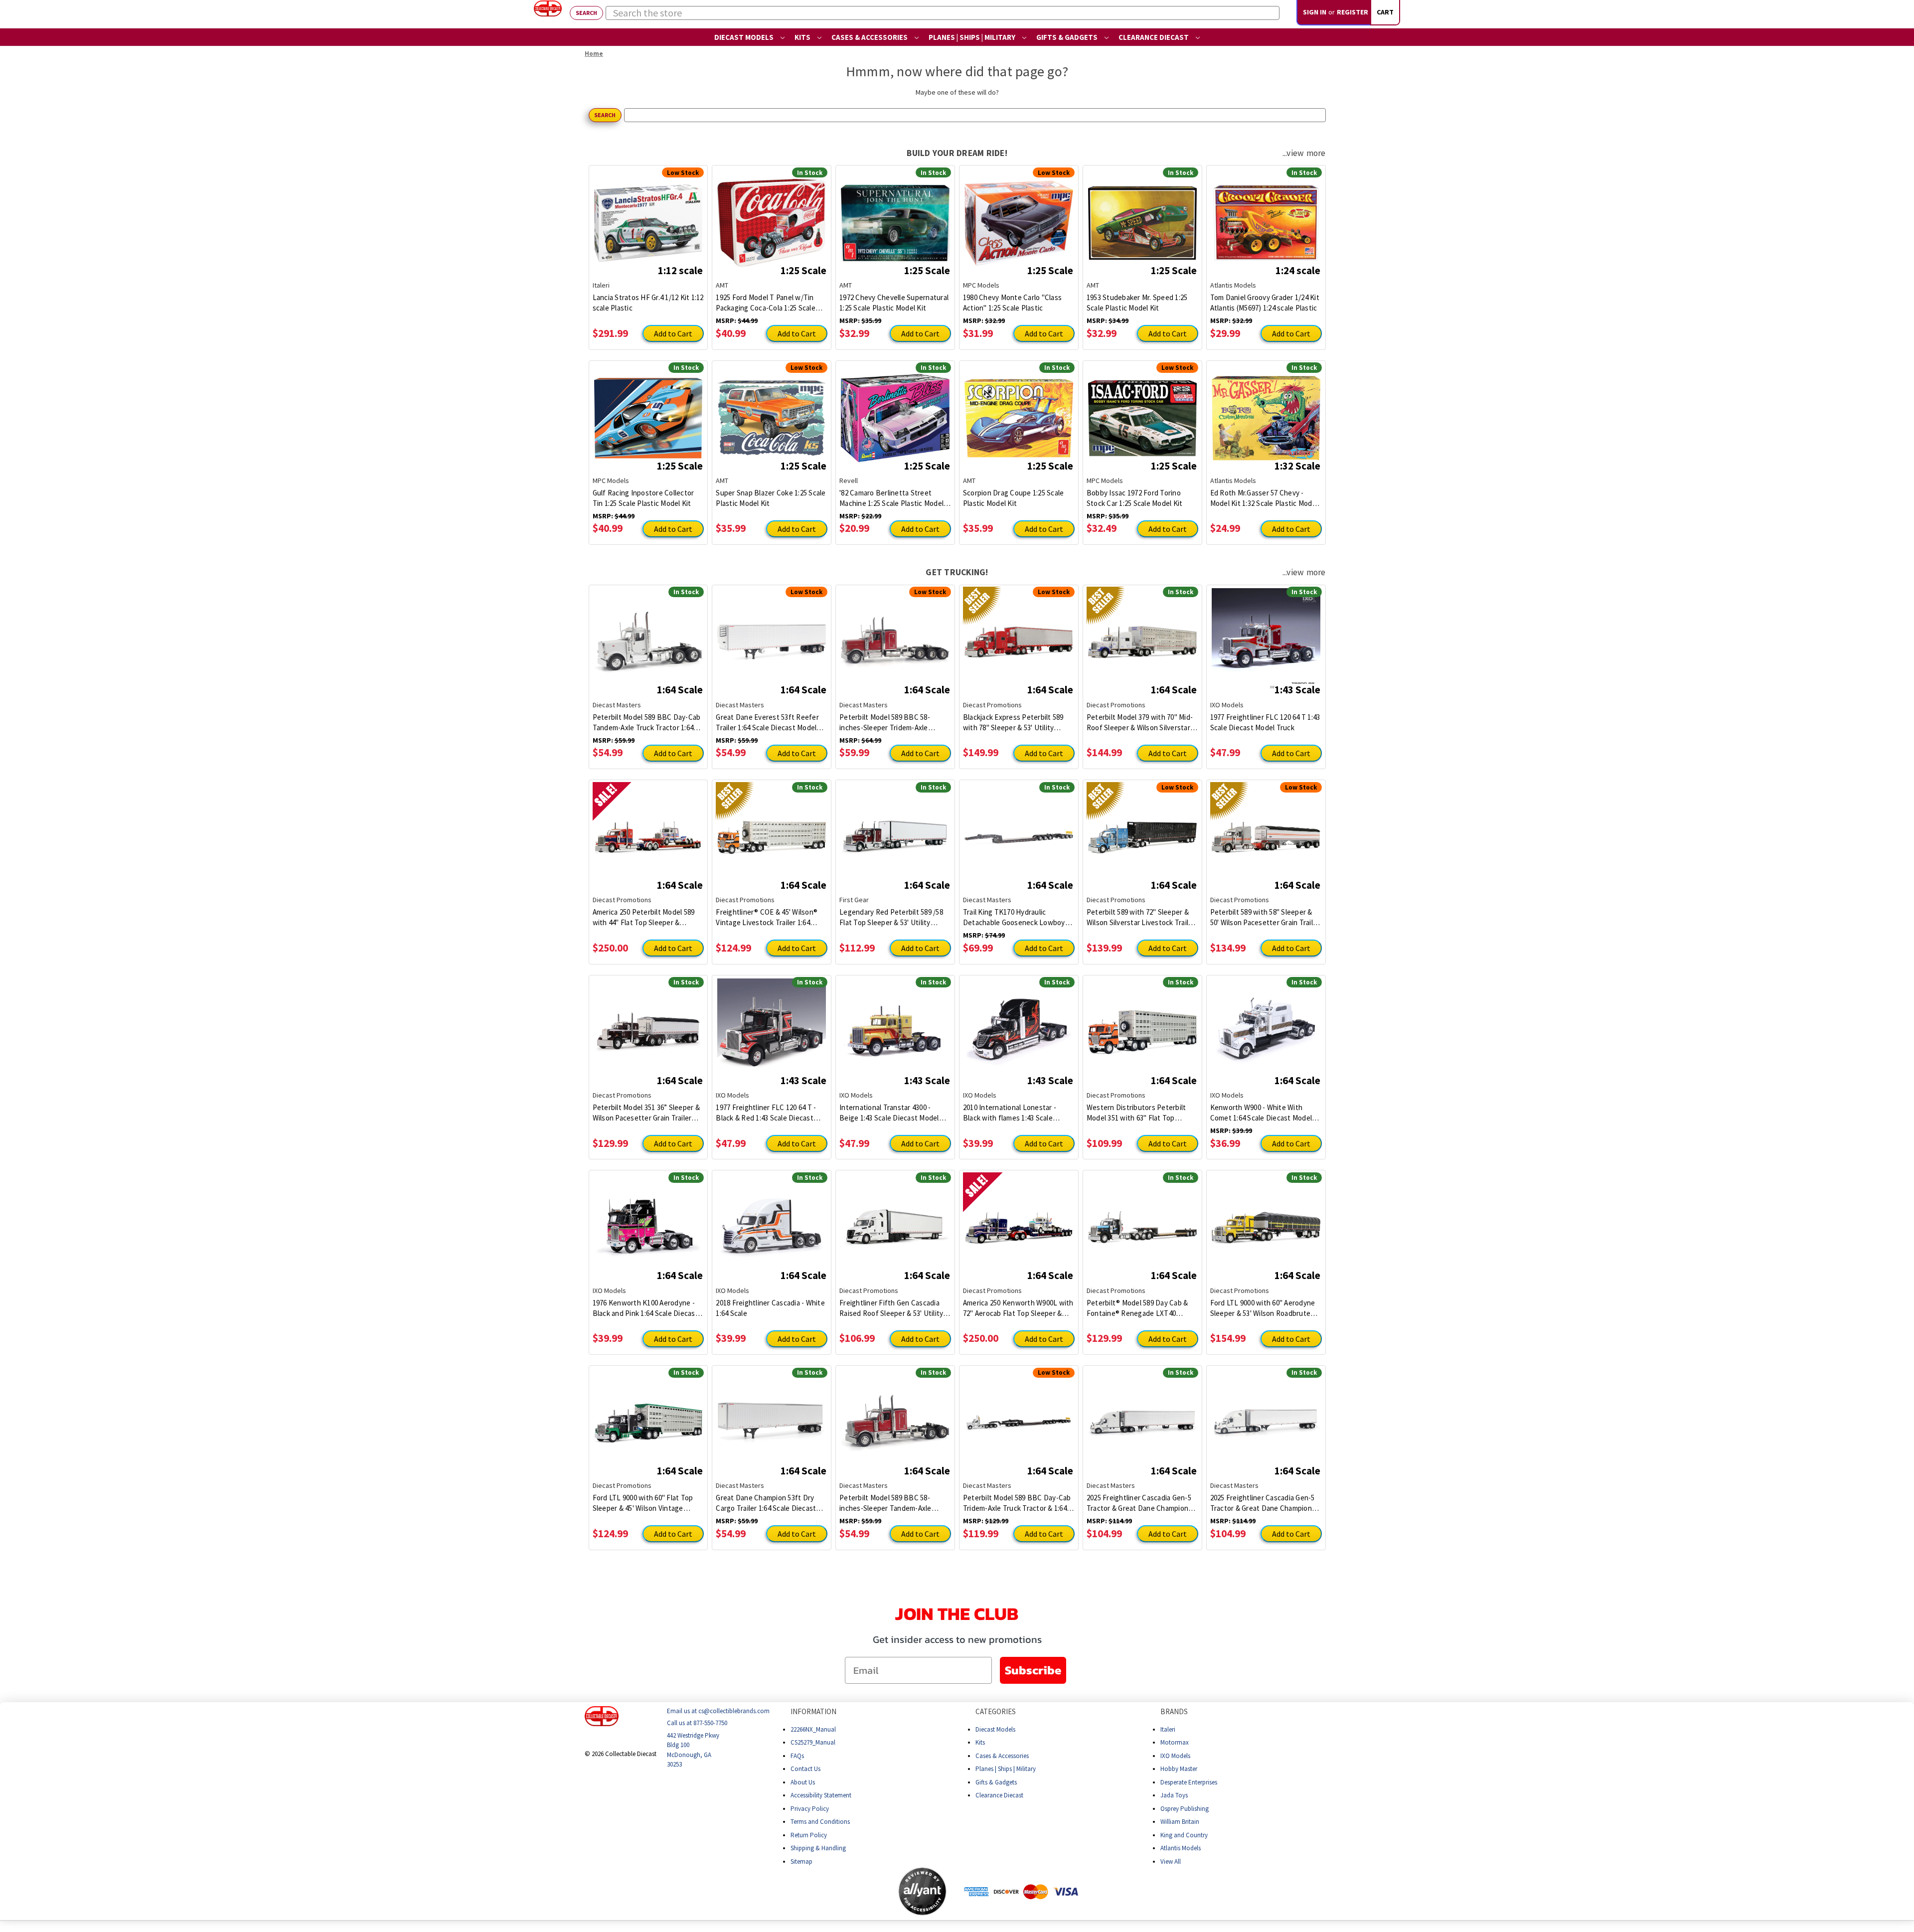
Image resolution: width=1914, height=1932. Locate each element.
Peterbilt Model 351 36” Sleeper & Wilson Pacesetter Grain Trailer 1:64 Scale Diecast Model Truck (646, 1113)
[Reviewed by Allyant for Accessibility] (922, 1891)
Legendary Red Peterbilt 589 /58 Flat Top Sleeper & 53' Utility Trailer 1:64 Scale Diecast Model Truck (891, 917)
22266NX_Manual (813, 1729)
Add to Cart (673, 333)
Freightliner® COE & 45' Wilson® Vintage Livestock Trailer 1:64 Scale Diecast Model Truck (767, 917)
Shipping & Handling (818, 1848)
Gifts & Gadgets (1068, 37)
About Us (803, 1782)
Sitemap (801, 1861)
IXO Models (1175, 1755)
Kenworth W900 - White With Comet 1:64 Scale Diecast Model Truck (1261, 1113)
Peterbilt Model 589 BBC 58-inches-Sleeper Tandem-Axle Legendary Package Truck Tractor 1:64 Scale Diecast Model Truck (893, 1503)
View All (1171, 1861)
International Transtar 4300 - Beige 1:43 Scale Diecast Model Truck (889, 1113)
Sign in (1315, 12)
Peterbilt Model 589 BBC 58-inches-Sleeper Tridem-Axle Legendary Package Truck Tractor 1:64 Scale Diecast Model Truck (893, 723)
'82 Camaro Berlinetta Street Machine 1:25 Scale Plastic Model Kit (891, 498)
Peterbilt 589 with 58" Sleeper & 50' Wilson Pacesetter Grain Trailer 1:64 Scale (1265, 917)
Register (1353, 12)
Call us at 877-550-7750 (697, 1723)
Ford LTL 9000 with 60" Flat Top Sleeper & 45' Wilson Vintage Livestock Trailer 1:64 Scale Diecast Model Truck (643, 1503)
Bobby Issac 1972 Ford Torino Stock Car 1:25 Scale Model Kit (1135, 498)
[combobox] (943, 13)
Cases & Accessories (870, 37)
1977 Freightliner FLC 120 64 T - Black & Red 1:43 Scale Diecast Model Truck (766, 1113)
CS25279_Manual (813, 1742)
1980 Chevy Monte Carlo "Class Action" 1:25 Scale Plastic (1012, 303)
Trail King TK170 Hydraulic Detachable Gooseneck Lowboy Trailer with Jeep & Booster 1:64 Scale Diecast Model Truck (1014, 917)
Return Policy (809, 1835)
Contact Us (805, 1769)
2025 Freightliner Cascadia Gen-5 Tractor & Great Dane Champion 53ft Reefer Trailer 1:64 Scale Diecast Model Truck (1139, 1503)
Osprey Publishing (1185, 1808)
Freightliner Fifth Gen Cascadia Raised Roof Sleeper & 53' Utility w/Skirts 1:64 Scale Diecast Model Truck (893, 1308)
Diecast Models (745, 37)
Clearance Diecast (1154, 37)
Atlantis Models (1181, 1848)
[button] (858, 1891)
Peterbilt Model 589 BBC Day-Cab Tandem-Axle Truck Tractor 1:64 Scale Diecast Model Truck (647, 723)
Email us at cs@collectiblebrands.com (718, 1711)
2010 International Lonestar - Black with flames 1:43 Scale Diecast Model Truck (1010, 1113)
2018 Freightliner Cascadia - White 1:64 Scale (770, 1308)
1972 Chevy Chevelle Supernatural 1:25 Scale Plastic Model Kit (894, 303)
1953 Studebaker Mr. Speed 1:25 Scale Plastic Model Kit (1137, 303)
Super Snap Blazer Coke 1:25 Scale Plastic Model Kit (771, 498)
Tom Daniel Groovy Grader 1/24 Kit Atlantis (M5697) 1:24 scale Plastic (1265, 303)
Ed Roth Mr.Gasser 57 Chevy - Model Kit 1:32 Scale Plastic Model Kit (1264, 498)
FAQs (797, 1755)
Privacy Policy (810, 1808)
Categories (996, 1711)
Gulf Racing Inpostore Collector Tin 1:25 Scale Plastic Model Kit (643, 498)
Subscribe (1033, 1670)
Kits (803, 37)
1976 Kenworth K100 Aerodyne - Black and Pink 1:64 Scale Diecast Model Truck (645, 1308)
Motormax (1175, 1742)
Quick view (648, 215)
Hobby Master (1179, 1769)
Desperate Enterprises (1189, 1782)
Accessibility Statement (821, 1795)
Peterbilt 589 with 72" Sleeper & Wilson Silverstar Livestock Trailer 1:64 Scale (1141, 917)
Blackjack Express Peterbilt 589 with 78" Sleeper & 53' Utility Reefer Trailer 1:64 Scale (1013, 723)
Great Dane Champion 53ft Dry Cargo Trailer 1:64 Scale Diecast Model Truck (766, 1503)
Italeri (1168, 1729)
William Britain (1180, 1822)
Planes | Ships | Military (973, 37)
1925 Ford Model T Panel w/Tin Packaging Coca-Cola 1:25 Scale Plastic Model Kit (766, 303)
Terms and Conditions (820, 1822)
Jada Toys (1174, 1795)
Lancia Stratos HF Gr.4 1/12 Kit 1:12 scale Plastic (648, 303)
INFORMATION (813, 1711)
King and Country (1184, 1835)
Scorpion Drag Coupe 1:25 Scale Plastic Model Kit (1014, 498)
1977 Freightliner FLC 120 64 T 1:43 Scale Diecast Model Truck (1265, 722)
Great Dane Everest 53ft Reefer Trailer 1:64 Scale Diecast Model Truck (767, 723)
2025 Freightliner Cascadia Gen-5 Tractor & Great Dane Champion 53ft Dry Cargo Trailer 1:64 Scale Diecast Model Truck (1263, 1503)
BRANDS (1174, 1711)
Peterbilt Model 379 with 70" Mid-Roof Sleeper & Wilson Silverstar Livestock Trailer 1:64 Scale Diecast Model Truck (1140, 723)
